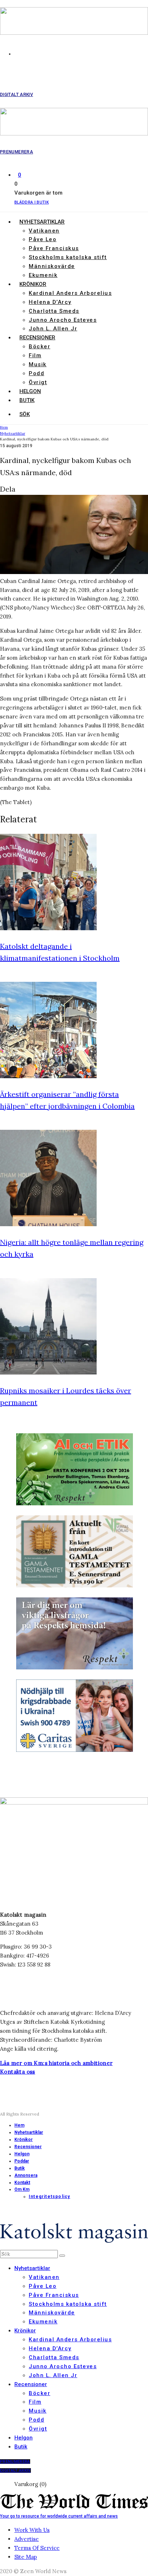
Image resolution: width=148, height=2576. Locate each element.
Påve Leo (43, 239)
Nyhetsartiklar (42, 222)
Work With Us (32, 2530)
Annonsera (26, 2175)
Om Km (22, 2189)
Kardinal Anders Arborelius (70, 293)
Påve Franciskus (54, 248)
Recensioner (37, 338)
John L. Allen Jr (53, 329)
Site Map (26, 2557)
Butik (27, 400)
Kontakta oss (18, 2072)
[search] (62, 2256)
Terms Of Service (37, 2548)
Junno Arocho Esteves (63, 320)
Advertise (27, 2539)
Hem (19, 2125)
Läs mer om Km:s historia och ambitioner (56, 2063)
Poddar (22, 2161)
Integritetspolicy (49, 2197)
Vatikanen (44, 231)
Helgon (30, 391)
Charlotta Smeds (54, 311)
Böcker (40, 347)
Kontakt (22, 2183)
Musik (38, 364)
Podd (36, 373)
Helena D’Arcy (50, 302)
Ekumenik (43, 275)
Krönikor (33, 284)
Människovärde (52, 266)
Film (35, 355)
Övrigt (38, 382)
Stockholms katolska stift (68, 257)
